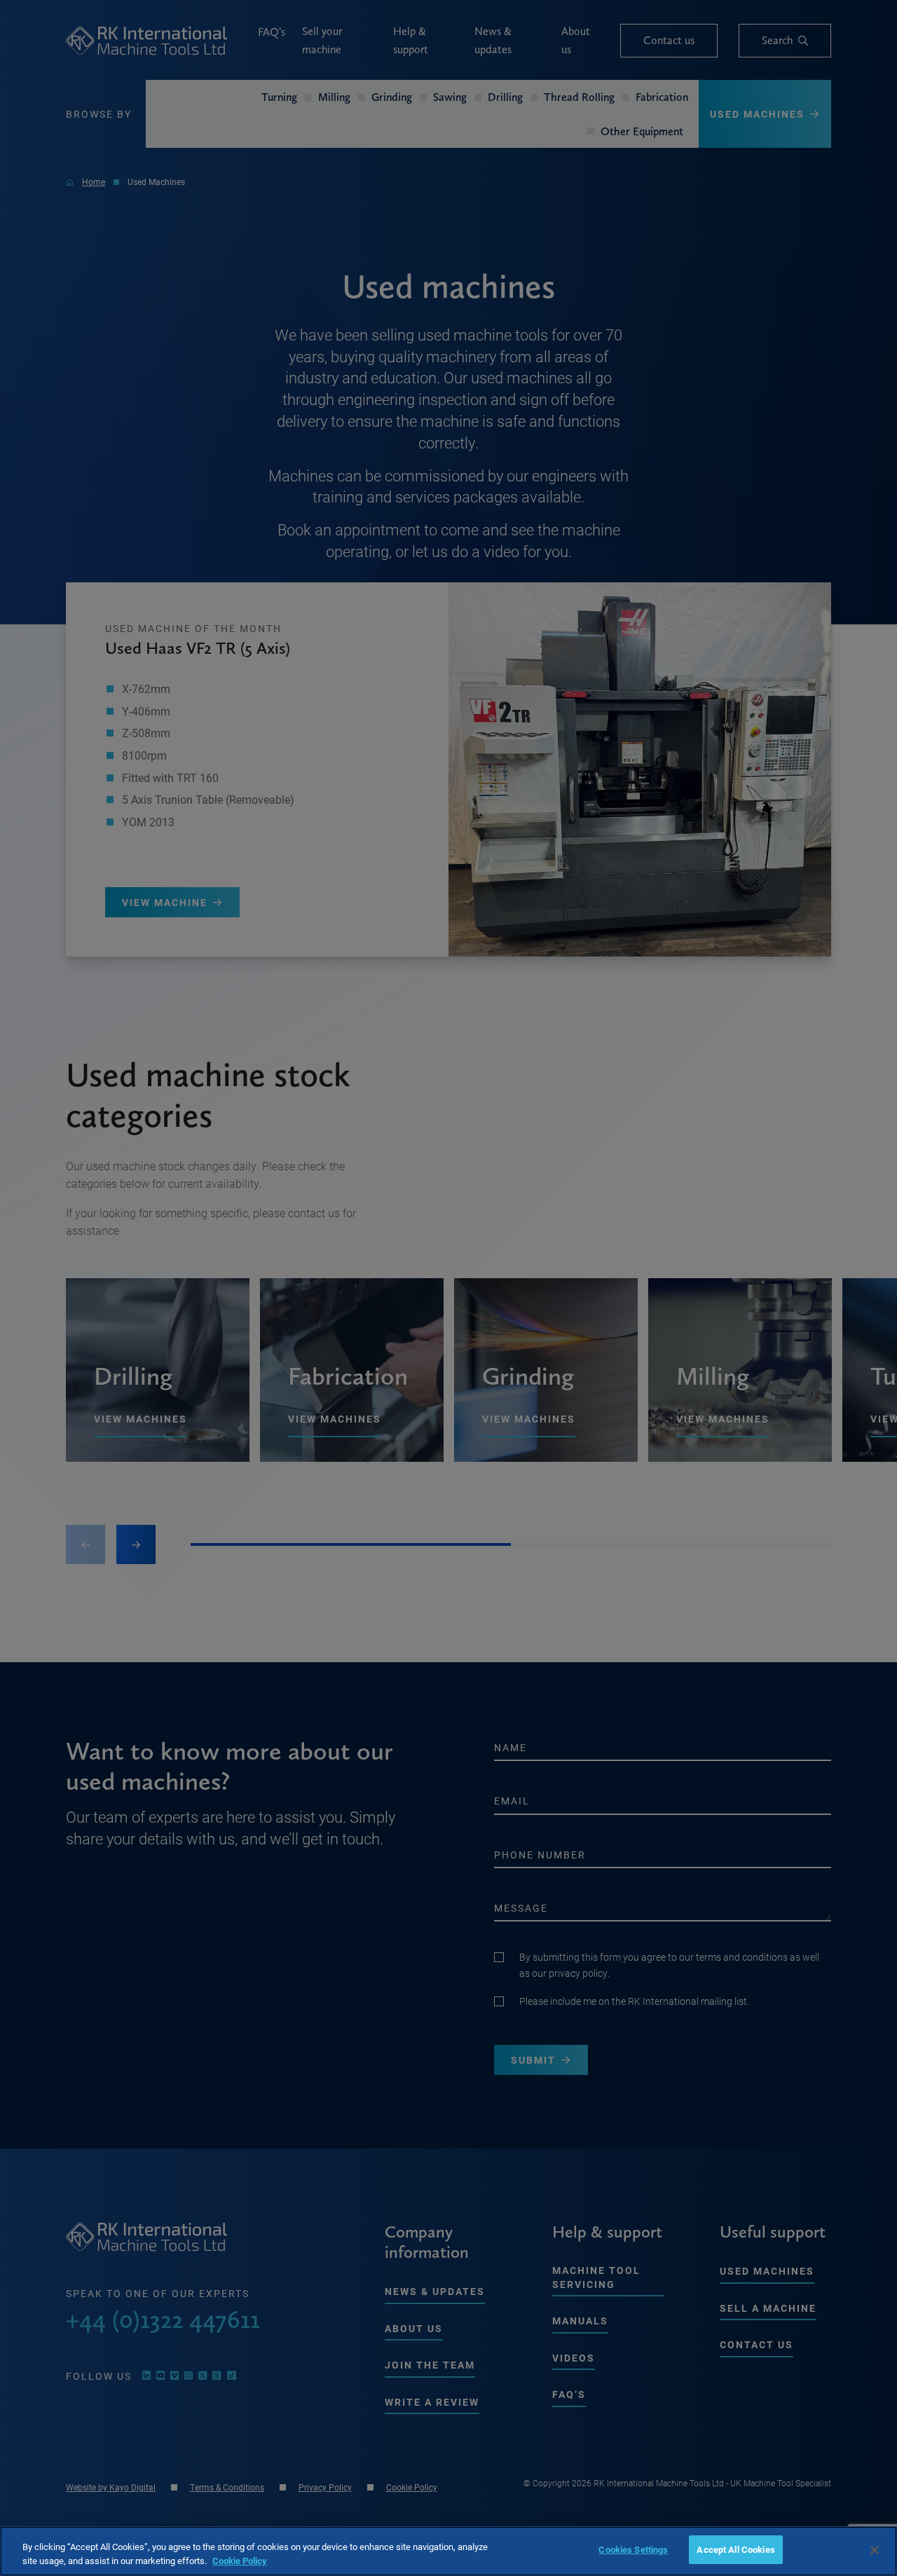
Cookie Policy (240, 2561)
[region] (448, 2551)
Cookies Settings (633, 2549)
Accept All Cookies (735, 2549)
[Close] (875, 2550)
